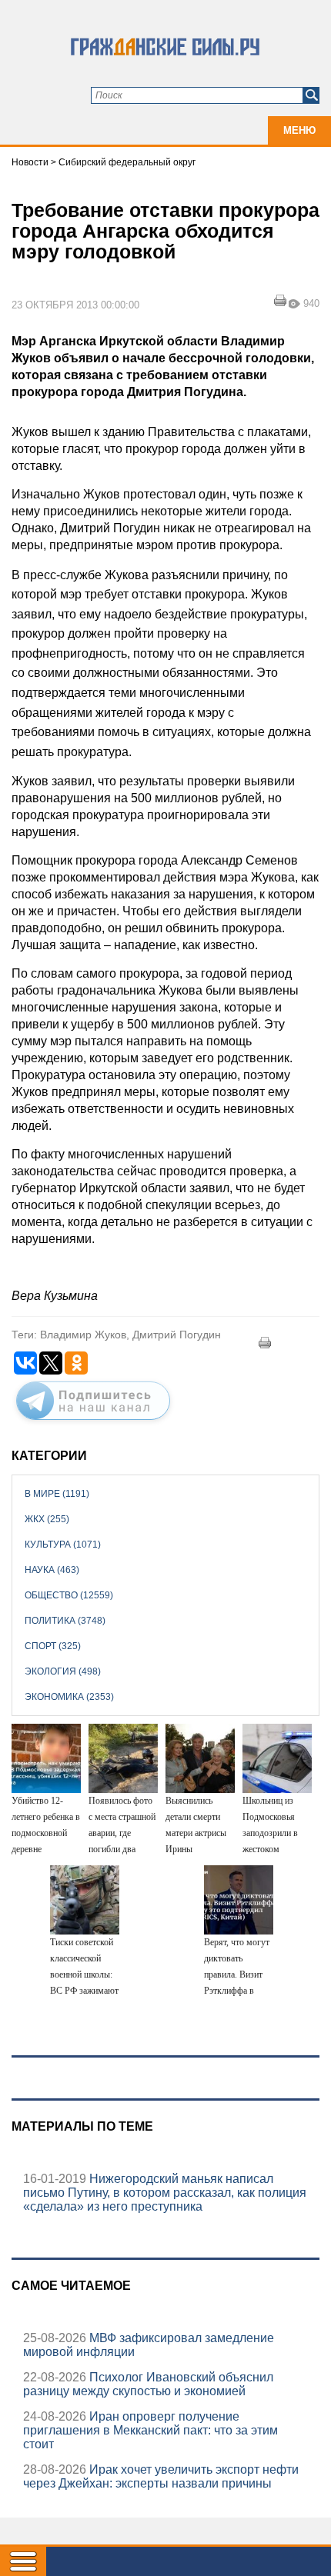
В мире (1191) (57, 1494)
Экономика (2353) (69, 1697)
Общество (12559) (69, 1595)
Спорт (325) (53, 1646)
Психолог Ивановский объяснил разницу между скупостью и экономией (148, 2384)
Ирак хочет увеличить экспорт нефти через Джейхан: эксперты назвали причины (161, 2476)
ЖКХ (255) (47, 1519)
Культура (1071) (63, 1545)
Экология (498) (63, 1671)
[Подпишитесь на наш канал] (93, 1423)
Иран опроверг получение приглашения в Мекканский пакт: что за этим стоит (150, 2430)
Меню (299, 130)
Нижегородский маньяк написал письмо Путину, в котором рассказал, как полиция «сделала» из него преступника (165, 2193)
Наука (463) (52, 1570)
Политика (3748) (65, 1621)
